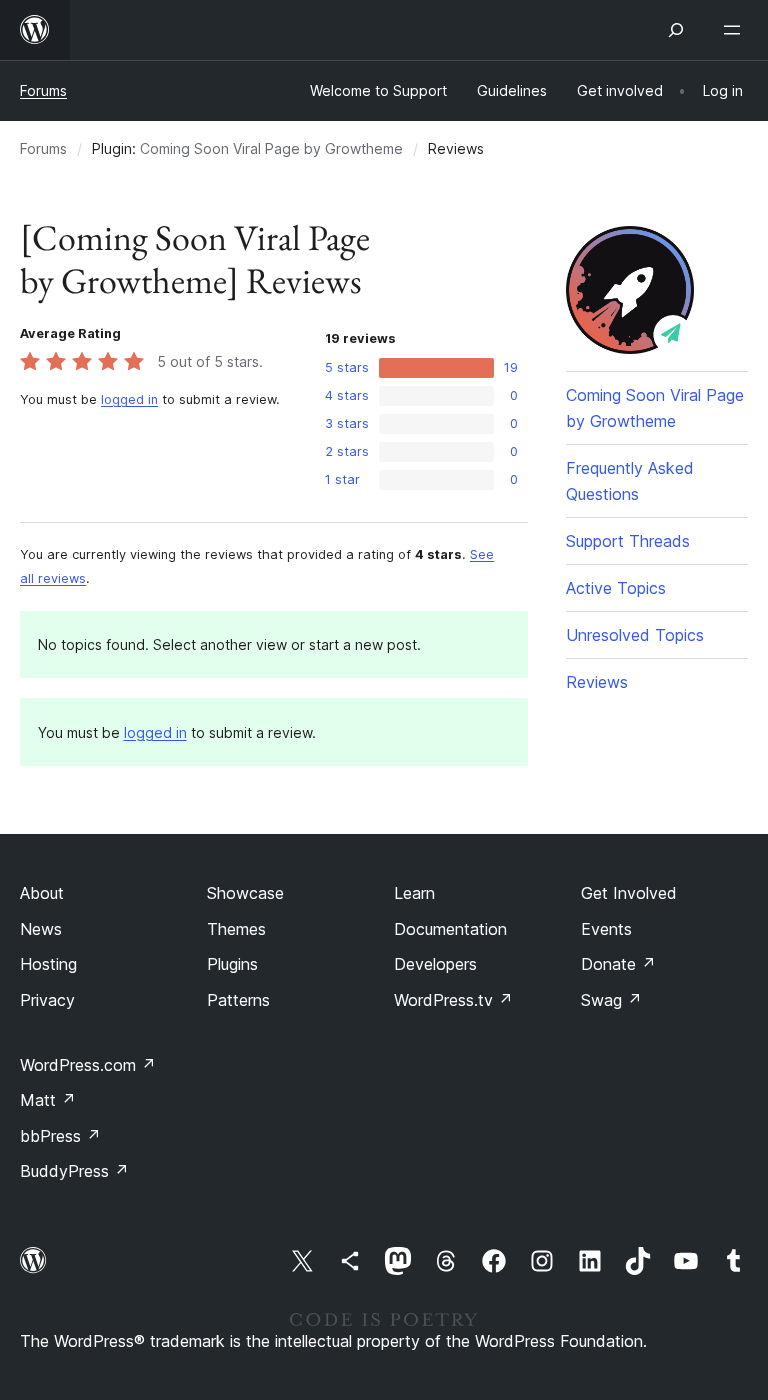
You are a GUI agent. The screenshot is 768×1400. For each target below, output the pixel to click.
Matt (48, 1100)
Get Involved (629, 893)
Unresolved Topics (635, 635)
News (41, 929)
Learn (414, 893)
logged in (129, 399)
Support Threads (628, 541)
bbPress (60, 1136)
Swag (611, 1000)
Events (606, 929)
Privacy (47, 1000)
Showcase (245, 893)
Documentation (450, 929)
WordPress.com (88, 1065)
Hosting (48, 964)
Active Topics (616, 588)
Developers (435, 964)
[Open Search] (676, 30)
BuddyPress (74, 1171)
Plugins (232, 964)
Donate (618, 964)
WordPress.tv (453, 1000)
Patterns (238, 1000)
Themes (236, 929)
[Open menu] (736, 30)
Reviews (597, 682)
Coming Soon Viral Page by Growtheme (271, 148)
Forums (43, 90)
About (42, 893)
